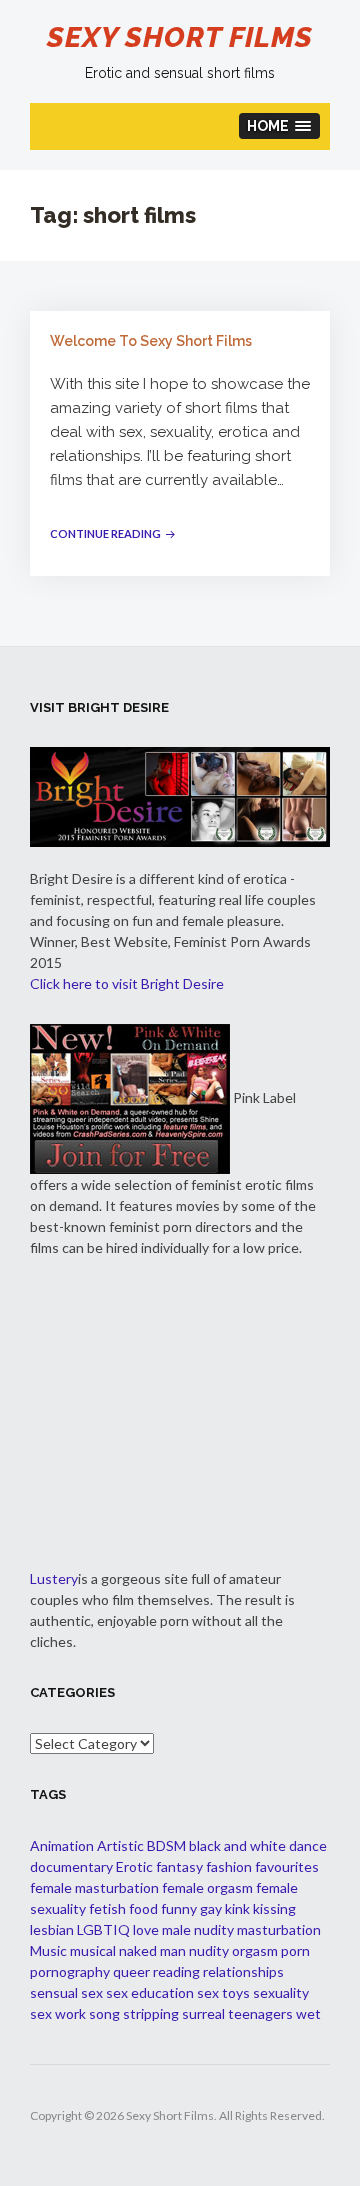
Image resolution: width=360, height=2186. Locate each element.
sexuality (281, 1992)
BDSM (166, 1845)
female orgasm (207, 1887)
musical (93, 1950)
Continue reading (114, 533)
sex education (150, 1992)
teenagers (260, 2013)
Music (48, 1950)
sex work (58, 2013)
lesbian (52, 1929)
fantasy (179, 1866)
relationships (243, 1971)
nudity (209, 1950)
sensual (54, 1992)
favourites (287, 1866)
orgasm (255, 1950)
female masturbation (94, 1887)
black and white (237, 1845)
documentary (71, 1866)
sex (92, 1992)
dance (308, 1845)
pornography (70, 1971)
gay (211, 1908)
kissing (274, 1908)
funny (179, 1908)
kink (237, 1908)
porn (295, 1950)
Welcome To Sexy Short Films (151, 341)
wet (308, 2013)
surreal (203, 2013)
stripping (151, 2013)
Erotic (134, 1866)
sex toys (223, 1992)
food (143, 1908)
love (146, 1929)
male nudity (198, 1929)
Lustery (54, 1578)
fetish (107, 1908)
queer (131, 1971)
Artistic (120, 1845)
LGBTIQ (103, 1929)
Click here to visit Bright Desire (127, 983)
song (104, 2013)
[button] (280, 126)
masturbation (279, 1929)
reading (176, 1971)
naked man (152, 1950)
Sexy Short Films (180, 37)
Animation (62, 1845)
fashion (229, 1866)
